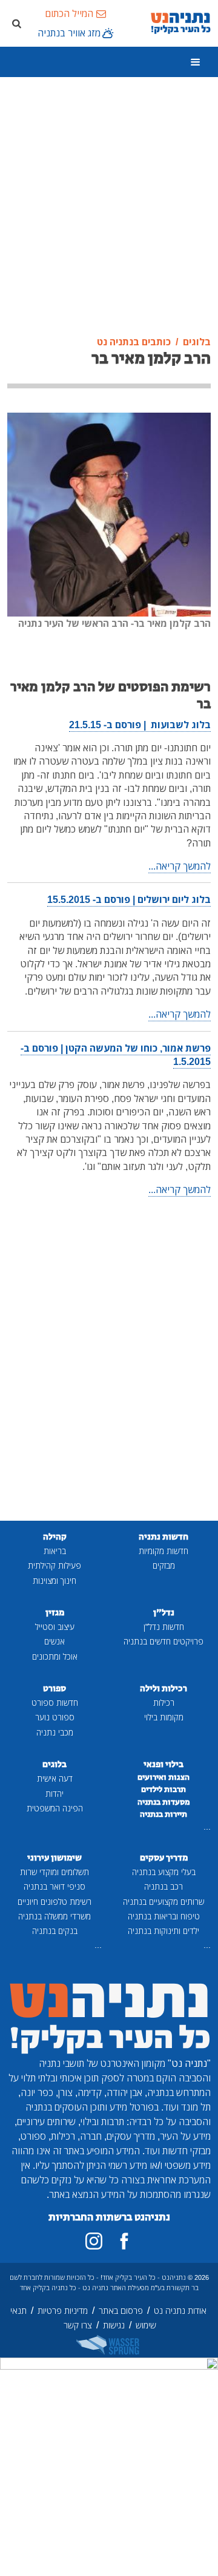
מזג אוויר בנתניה (69, 33)
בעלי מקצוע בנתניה (164, 1872)
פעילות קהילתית (54, 1565)
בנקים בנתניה (55, 1931)
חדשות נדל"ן (164, 1627)
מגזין (55, 1613)
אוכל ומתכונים (55, 1656)
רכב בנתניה (163, 1886)
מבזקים (164, 1565)
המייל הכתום (69, 13)
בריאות (55, 1551)
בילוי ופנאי (163, 1764)
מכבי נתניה (55, 1732)
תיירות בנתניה (163, 1814)
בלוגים (54, 1764)
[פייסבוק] (124, 2241)
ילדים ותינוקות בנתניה (163, 1931)
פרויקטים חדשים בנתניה (163, 1641)
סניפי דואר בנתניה (54, 1886)
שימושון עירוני (54, 1858)
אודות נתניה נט (180, 2311)
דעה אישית (55, 1778)
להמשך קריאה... (180, 866)
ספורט (54, 1689)
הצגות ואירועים (163, 1777)
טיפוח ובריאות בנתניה (164, 1916)
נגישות (114, 2325)
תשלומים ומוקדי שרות (54, 1872)
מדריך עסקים (164, 1858)
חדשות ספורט (55, 1702)
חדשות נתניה (163, 1537)
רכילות (164, 1702)
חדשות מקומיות (163, 1551)
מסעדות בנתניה (164, 1802)
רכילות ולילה (163, 1689)
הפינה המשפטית (55, 1808)
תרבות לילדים (163, 1790)
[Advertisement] (109, 207)
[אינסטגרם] (94, 2241)
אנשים (54, 1641)
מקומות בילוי (164, 1717)
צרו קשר (78, 2325)
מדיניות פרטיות (63, 2311)
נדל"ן (164, 1613)
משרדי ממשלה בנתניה (54, 1916)
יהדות (54, 1793)
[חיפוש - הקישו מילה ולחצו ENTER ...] (16, 23)
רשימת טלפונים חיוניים (54, 1902)
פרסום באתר (121, 2311)
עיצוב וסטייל (55, 1627)
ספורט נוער (55, 1717)
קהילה (55, 1537)
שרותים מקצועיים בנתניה (163, 1902)
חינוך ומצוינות (54, 1580)
